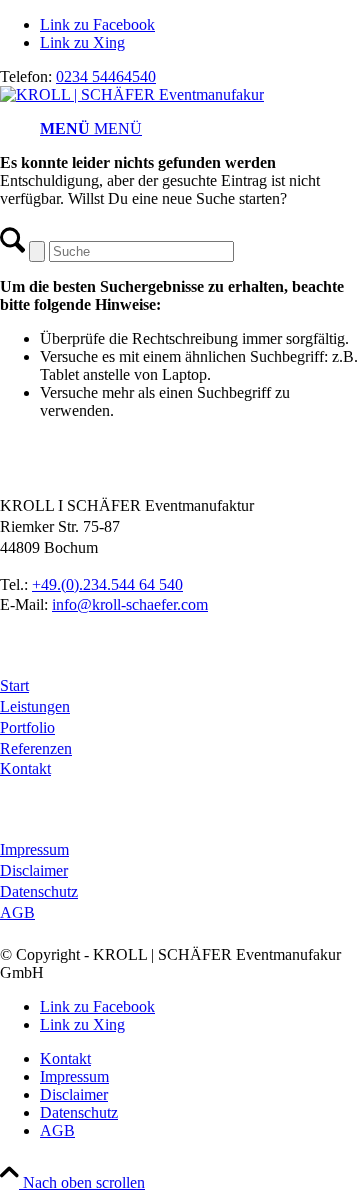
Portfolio (27, 727)
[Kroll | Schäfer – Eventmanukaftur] (132, 94)
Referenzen (36, 748)
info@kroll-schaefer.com (130, 604)
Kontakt (25, 768)
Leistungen (35, 706)
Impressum (34, 849)
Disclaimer (34, 870)
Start (14, 685)
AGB (17, 912)
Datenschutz (39, 891)
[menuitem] (200, 129)
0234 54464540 (106, 76)
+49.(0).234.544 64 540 (107, 584)
